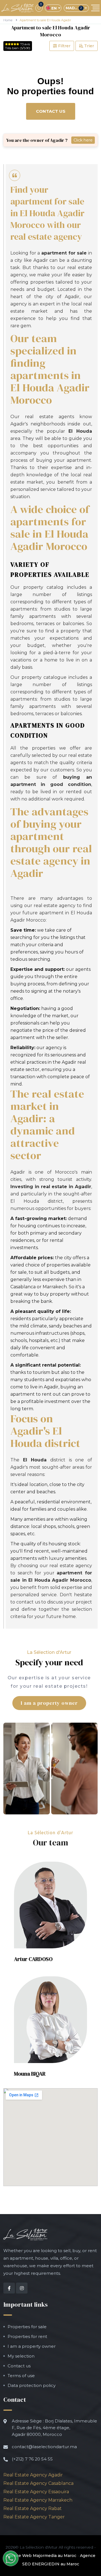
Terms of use (21, 2376)
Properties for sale (27, 2327)
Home (8, 20)
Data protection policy (32, 2385)
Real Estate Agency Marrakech (38, 2500)
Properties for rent (27, 2336)
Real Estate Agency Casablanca (38, 2483)
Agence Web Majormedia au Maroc (41, 2556)
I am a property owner (49, 1703)
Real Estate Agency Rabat (33, 2508)
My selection (21, 2356)
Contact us (51, 111)
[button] (50, 1905)
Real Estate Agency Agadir (33, 2475)
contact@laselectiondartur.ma (44, 2447)
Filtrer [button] (64, 46)
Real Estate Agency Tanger (34, 2517)
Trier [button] (89, 46)
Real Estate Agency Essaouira (36, 2492)
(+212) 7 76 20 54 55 (32, 2459)
